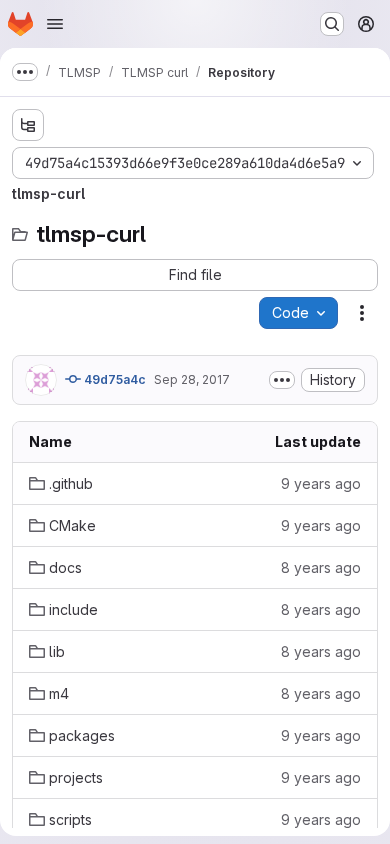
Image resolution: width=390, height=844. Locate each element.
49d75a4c (113, 379)
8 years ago (321, 567)
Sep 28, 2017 (192, 379)
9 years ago (321, 483)
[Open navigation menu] (55, 24)
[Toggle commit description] (282, 380)
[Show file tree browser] (28, 125)
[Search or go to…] (332, 24)
